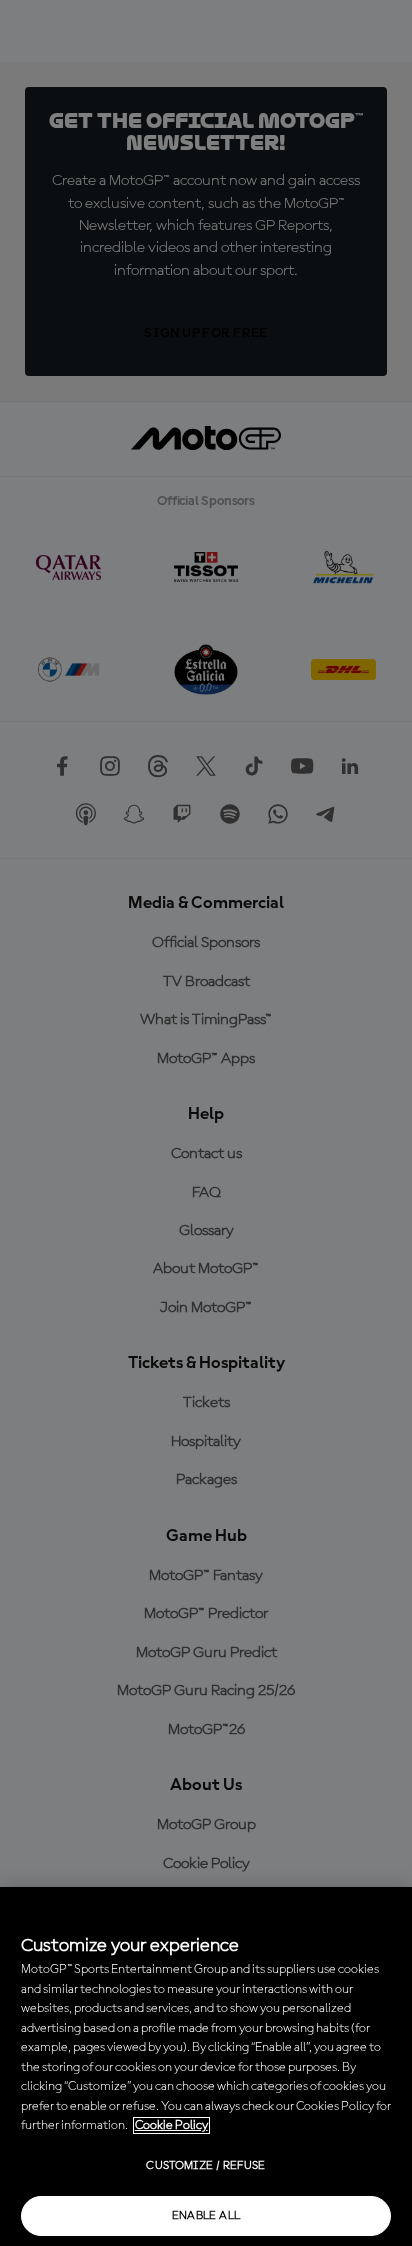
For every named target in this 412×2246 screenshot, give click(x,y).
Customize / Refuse (205, 2166)
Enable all (206, 2216)
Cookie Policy (171, 2125)
